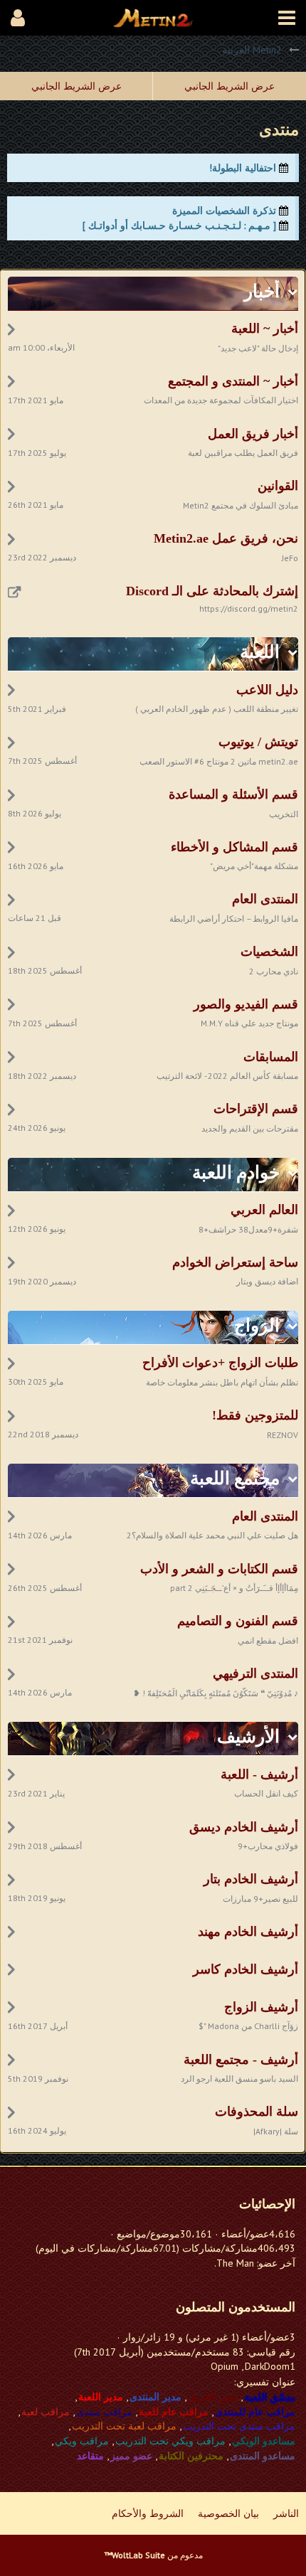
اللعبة (260, 652)
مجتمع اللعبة (235, 1478)
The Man (235, 2263)
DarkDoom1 (270, 2366)
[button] (287, 18)
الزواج (257, 1325)
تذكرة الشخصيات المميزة (224, 211)
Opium (225, 2366)
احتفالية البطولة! (243, 168)
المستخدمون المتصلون (236, 2307)
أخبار (262, 291)
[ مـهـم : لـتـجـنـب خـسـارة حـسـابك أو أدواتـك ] (179, 225)
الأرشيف (248, 1736)
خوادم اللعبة (236, 1172)
